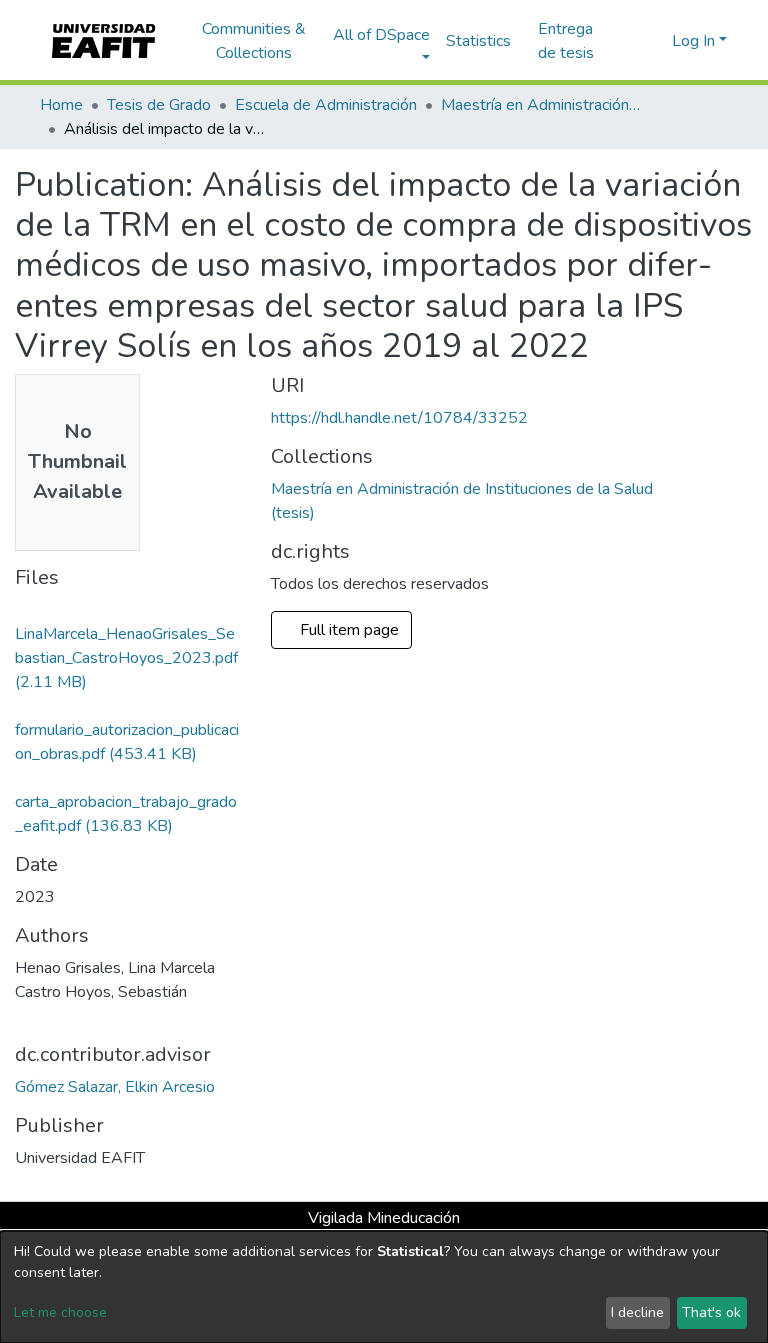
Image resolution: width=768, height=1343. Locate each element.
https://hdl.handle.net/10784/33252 (399, 418)
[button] (653, 41)
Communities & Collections (254, 41)
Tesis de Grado (159, 105)
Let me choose (60, 1312)
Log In (693, 41)
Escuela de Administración (326, 105)
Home (61, 105)
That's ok (711, 1312)
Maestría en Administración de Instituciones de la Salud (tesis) (541, 105)
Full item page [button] (351, 630)
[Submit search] (624, 41)
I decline (637, 1312)
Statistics (478, 41)
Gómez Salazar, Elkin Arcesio (115, 1087)
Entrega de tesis (566, 41)
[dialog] (384, 1287)
